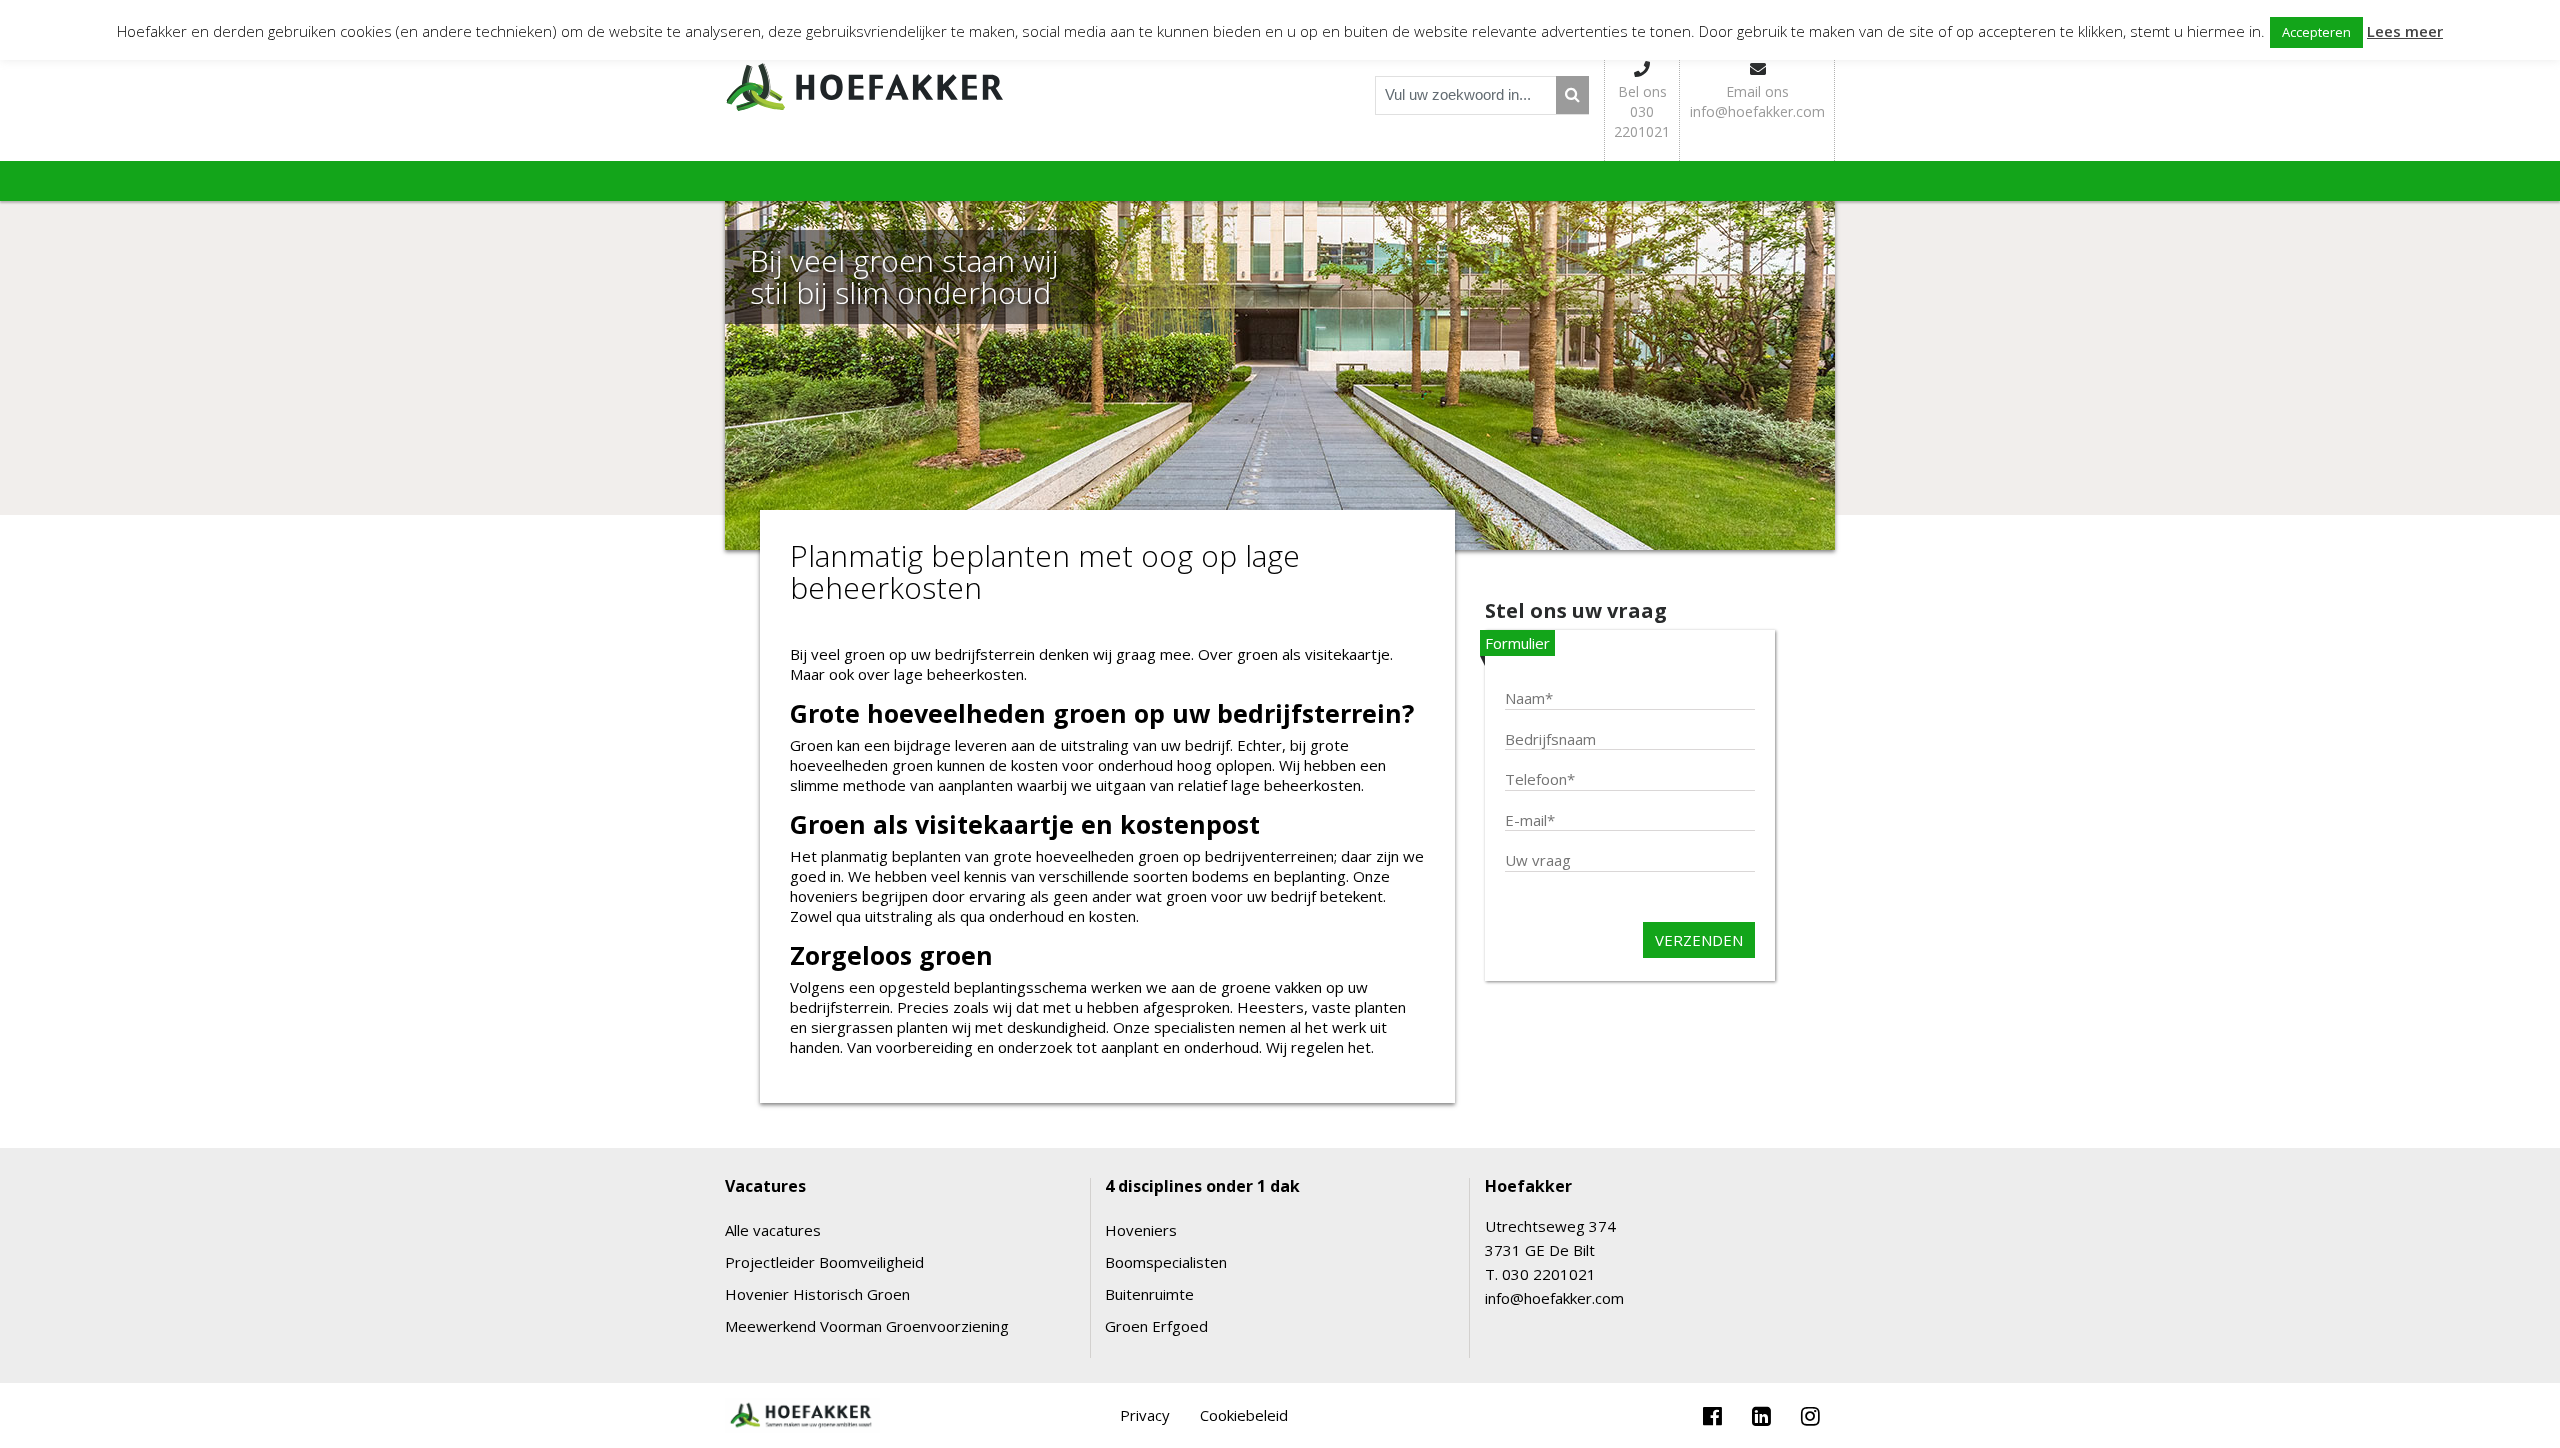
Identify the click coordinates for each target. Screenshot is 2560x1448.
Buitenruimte (1149, 1294)
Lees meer (2405, 31)
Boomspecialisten (1166, 1262)
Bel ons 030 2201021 (1642, 111)
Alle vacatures (773, 1230)
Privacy (1145, 1415)
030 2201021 (1549, 1274)
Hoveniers (1141, 1230)
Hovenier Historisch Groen (817, 1294)
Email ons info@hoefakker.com (1757, 101)
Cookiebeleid (1244, 1415)
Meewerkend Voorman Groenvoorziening (867, 1326)
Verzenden (1699, 940)
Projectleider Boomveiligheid (824, 1262)
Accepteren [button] (2316, 32)
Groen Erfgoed (1156, 1326)
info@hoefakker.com (1554, 1298)
